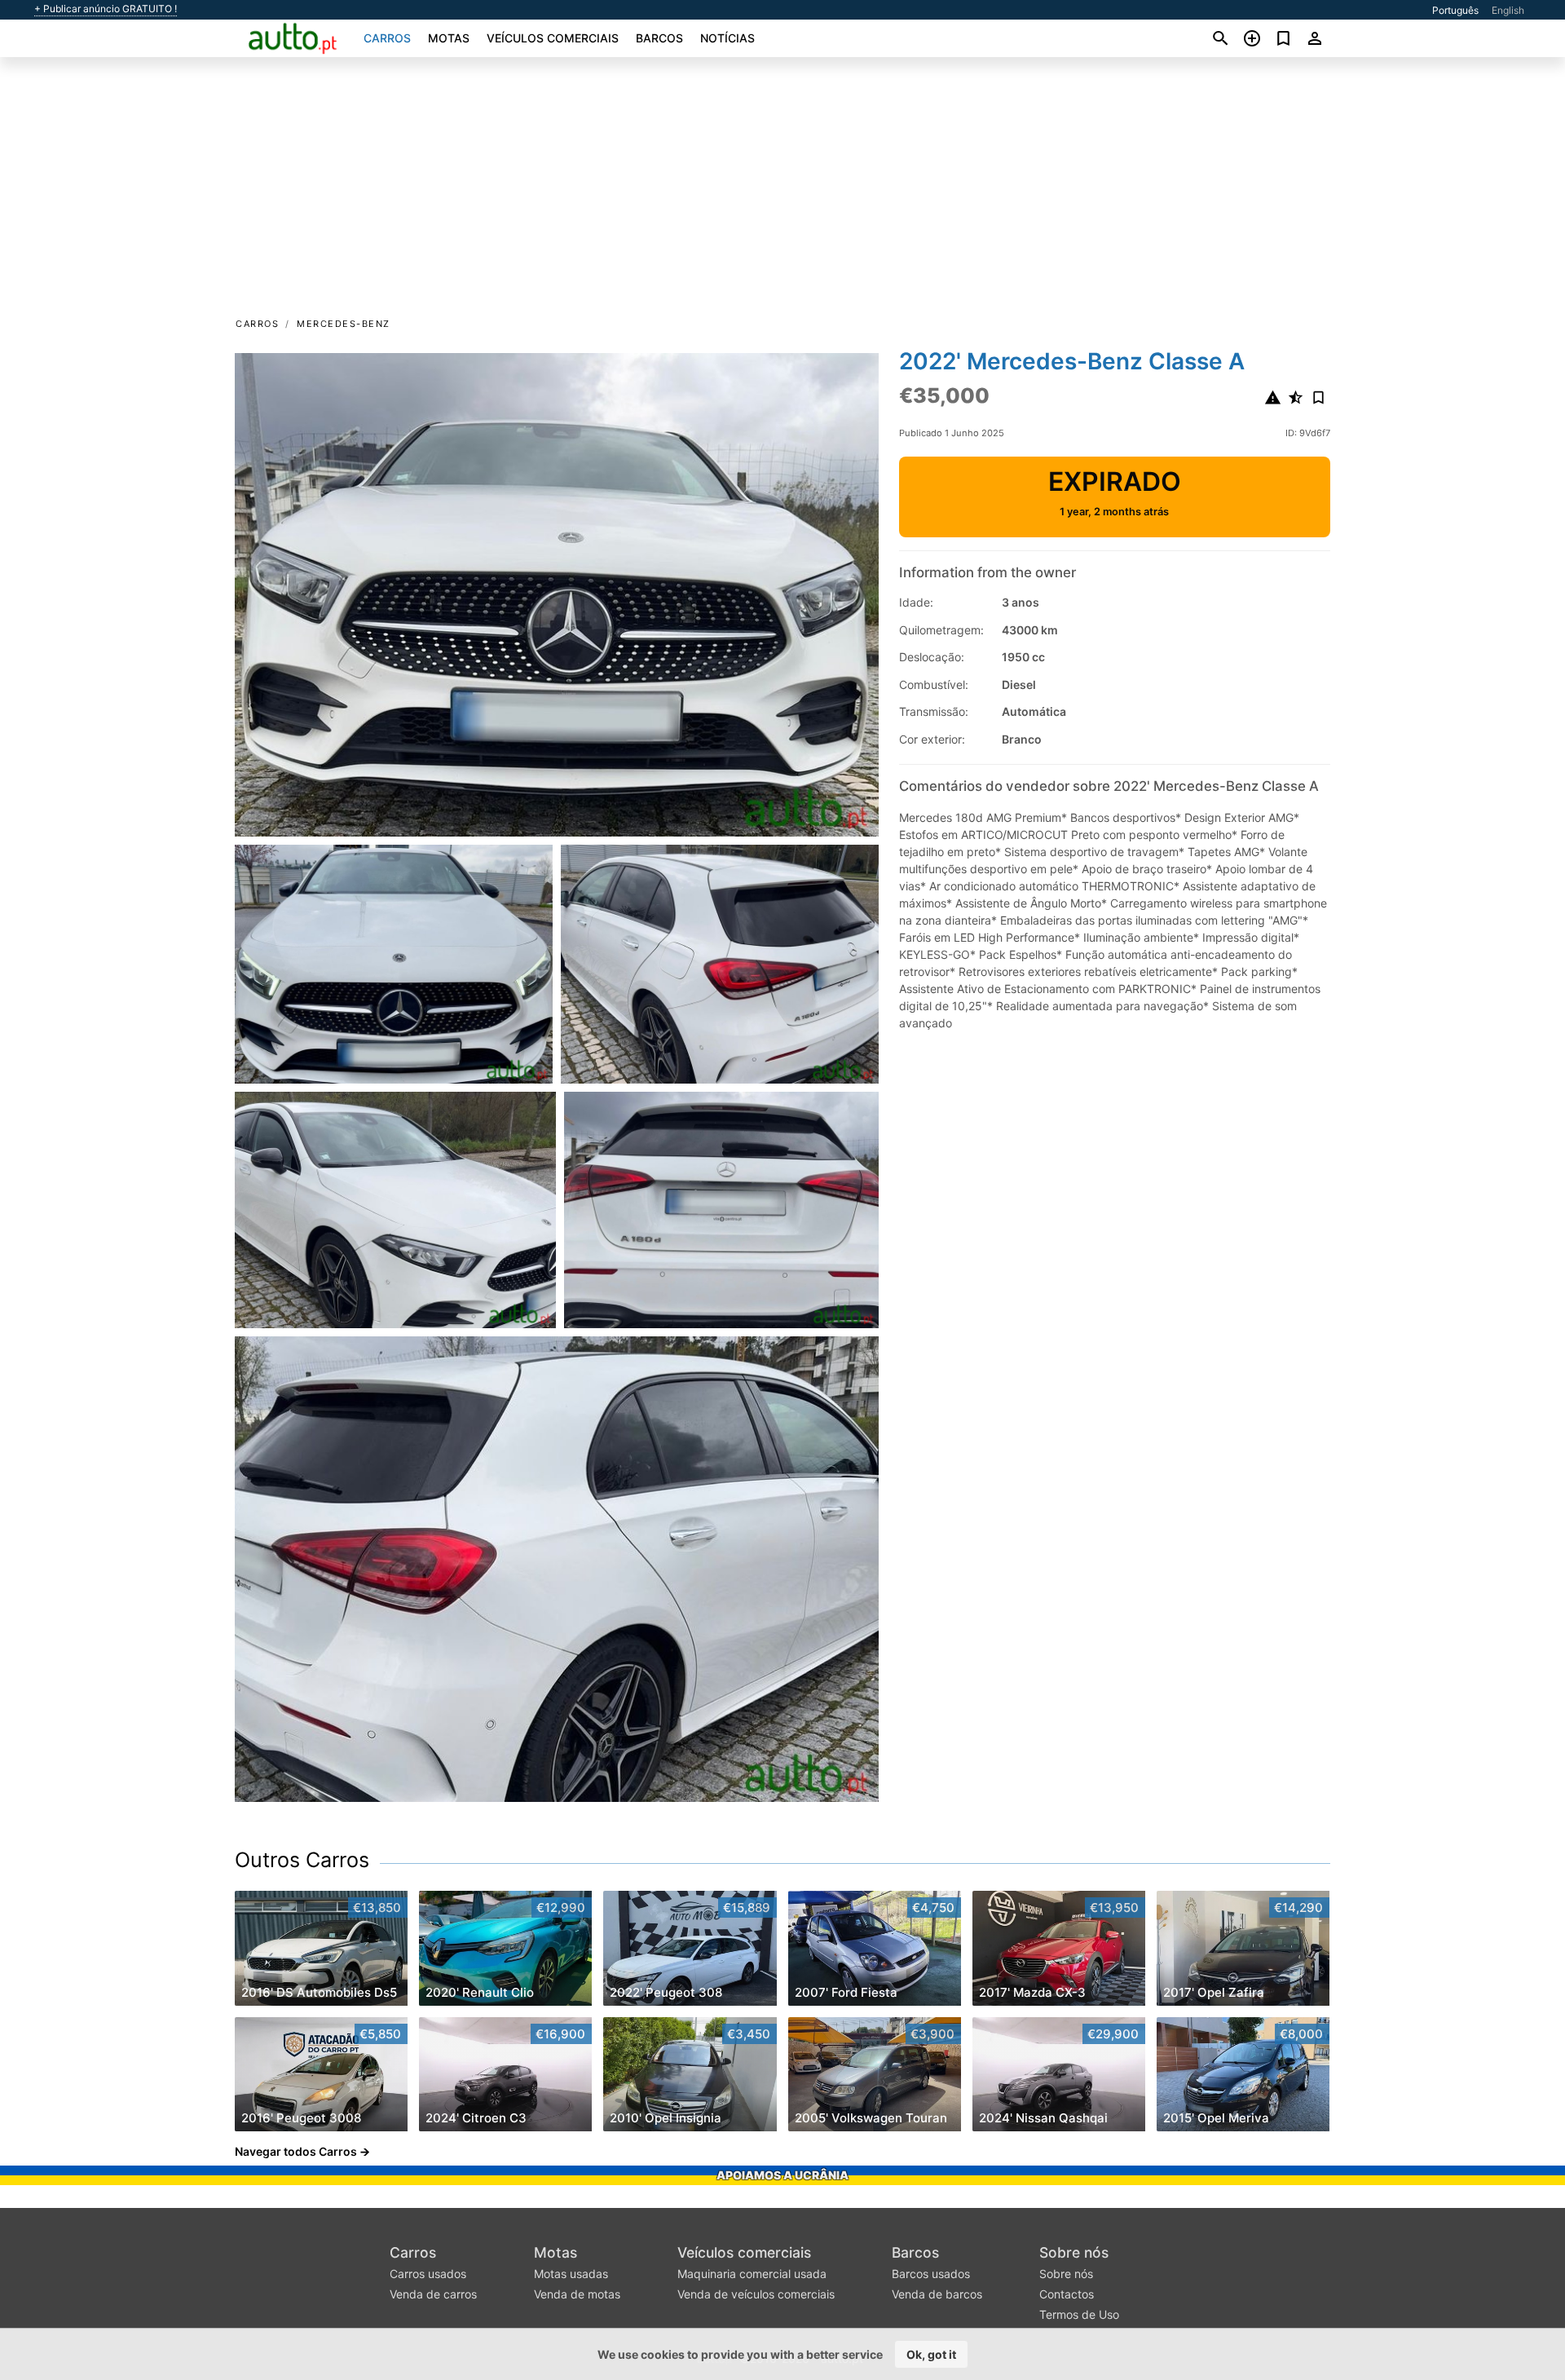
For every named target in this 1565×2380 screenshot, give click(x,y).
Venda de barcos (937, 2294)
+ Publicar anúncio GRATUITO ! (106, 9)
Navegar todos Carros (296, 2151)
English (1508, 10)
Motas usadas (571, 2274)
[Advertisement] (782, 192)
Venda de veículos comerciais (756, 2294)
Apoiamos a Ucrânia (782, 2175)
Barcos (659, 38)
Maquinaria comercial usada (752, 2274)
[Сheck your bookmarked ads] (1283, 38)
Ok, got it (931, 2354)
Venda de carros (433, 2294)
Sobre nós (1074, 2252)
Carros (387, 38)
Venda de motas (577, 2294)
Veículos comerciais (553, 38)
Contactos (1067, 2294)
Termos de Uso (1079, 2314)
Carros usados (428, 2274)
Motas (449, 38)
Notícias (727, 38)
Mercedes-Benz (344, 324)
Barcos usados (931, 2274)
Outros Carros (302, 1860)
